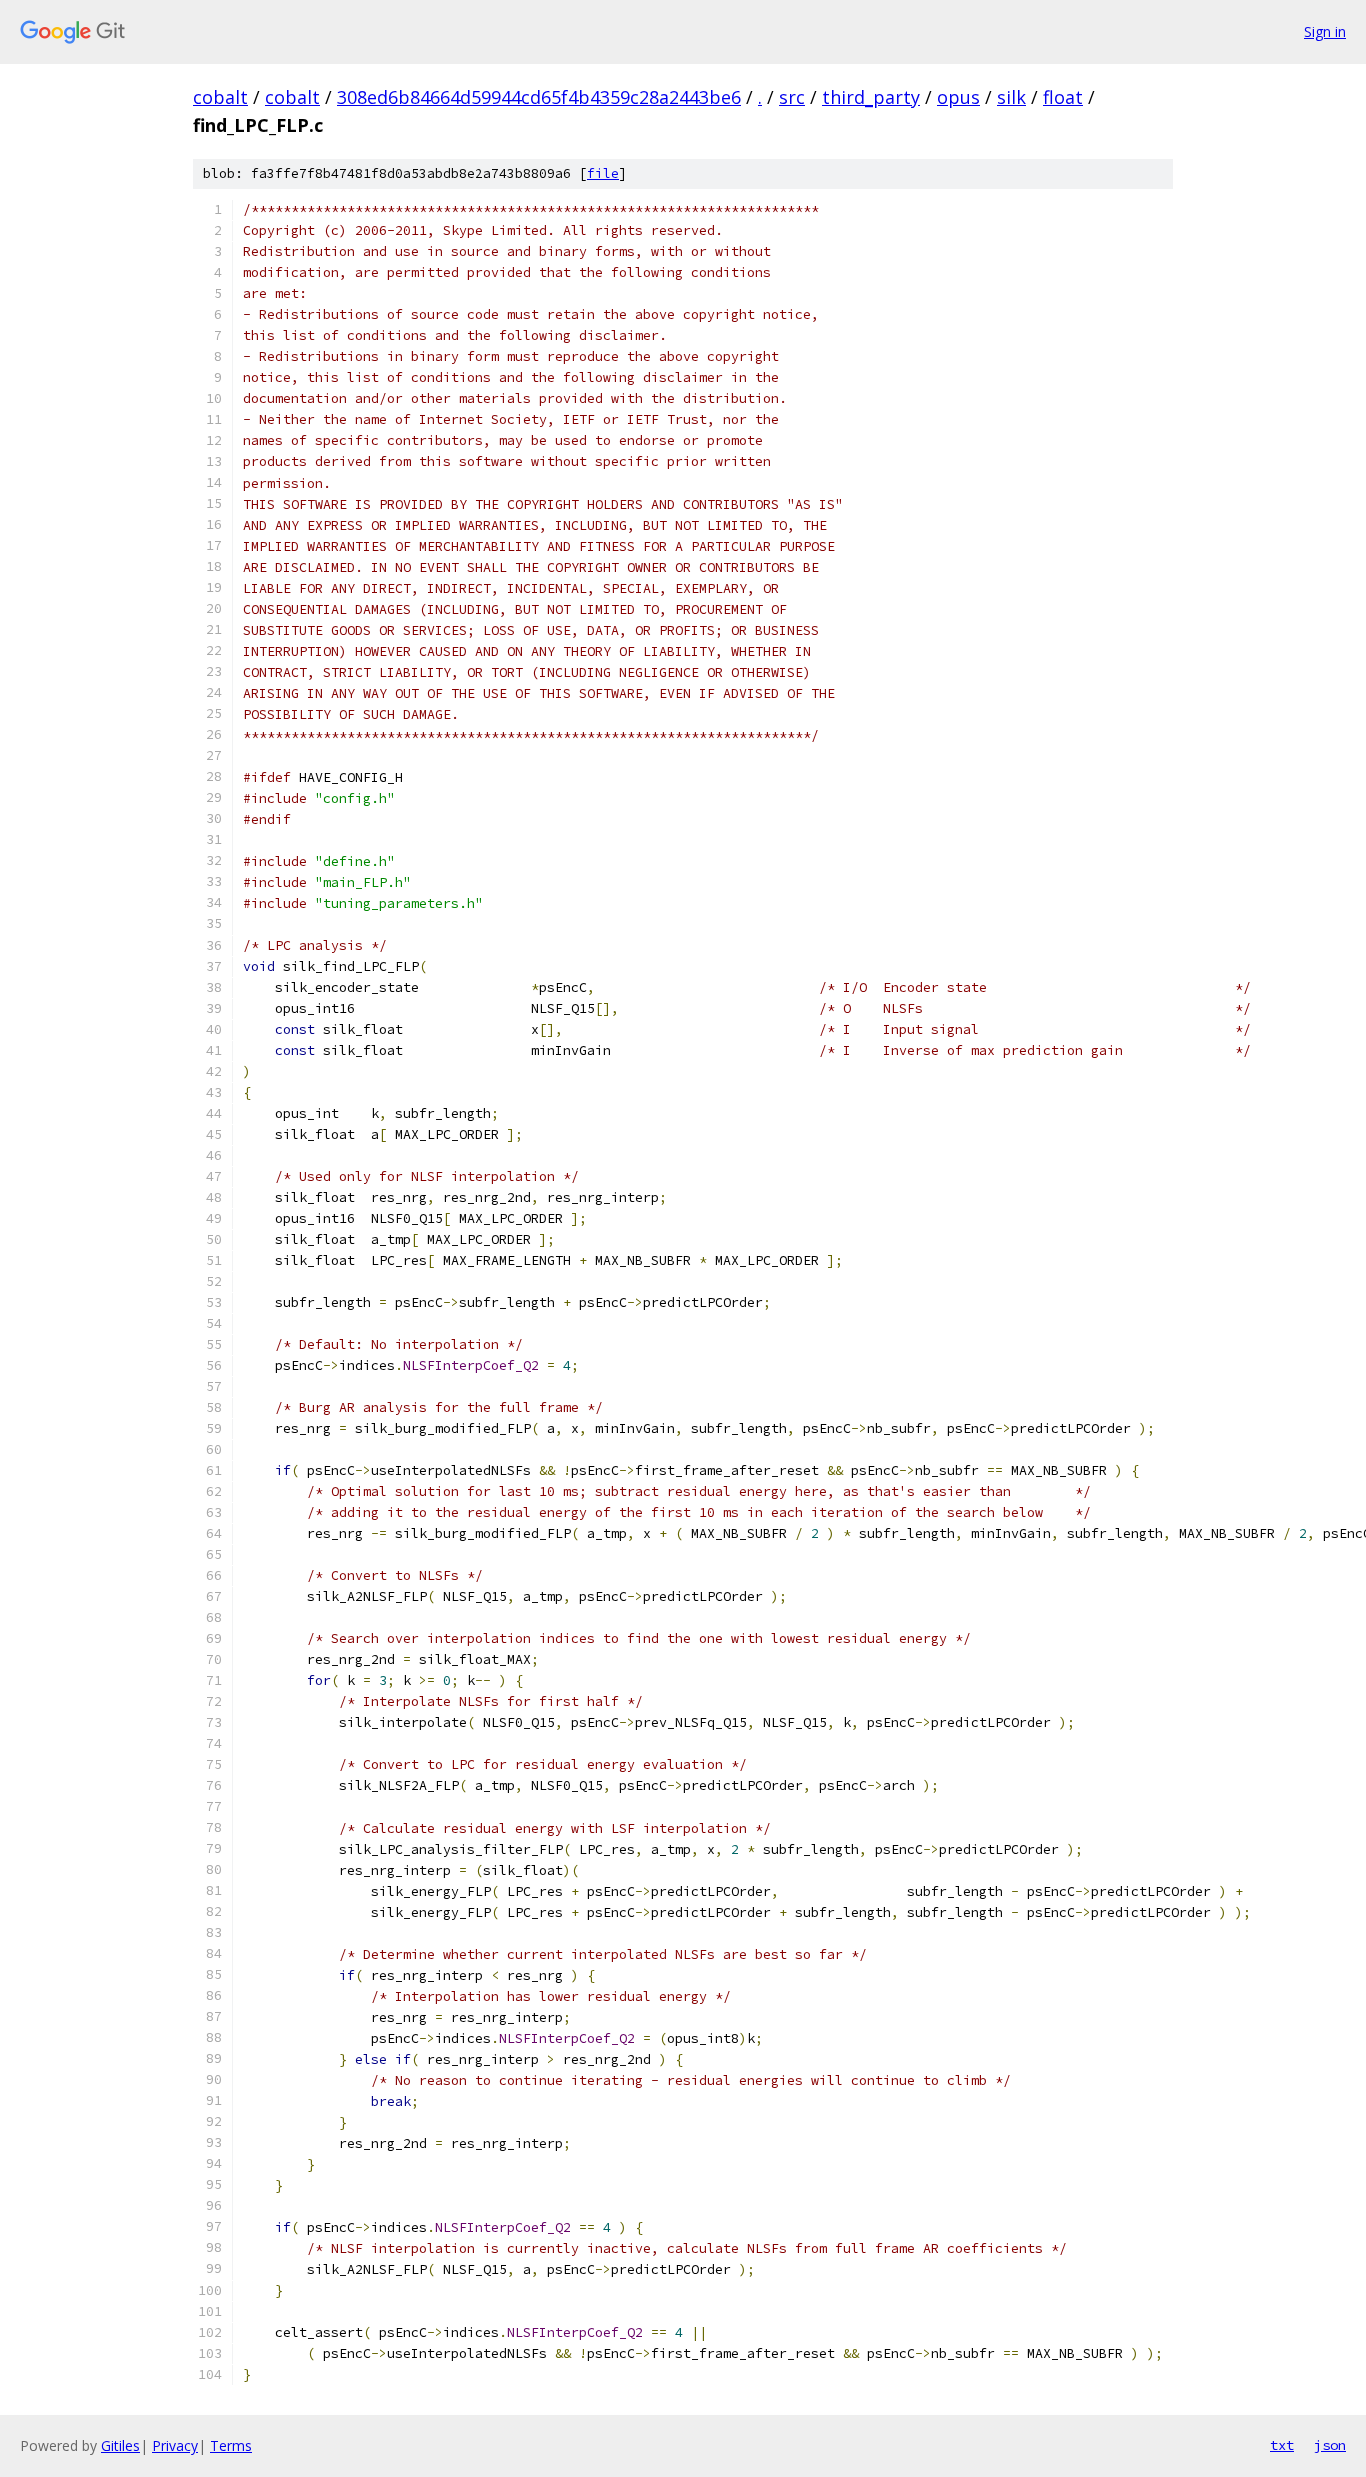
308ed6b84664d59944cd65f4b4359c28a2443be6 (539, 97)
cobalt (220, 97)
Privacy (175, 2445)
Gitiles (120, 2445)
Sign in (1325, 31)
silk (1011, 97)
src (792, 97)
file (603, 173)
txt (1282, 2445)
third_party (871, 97)
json (1330, 2445)
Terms (231, 2445)
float (1063, 97)
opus (958, 97)
